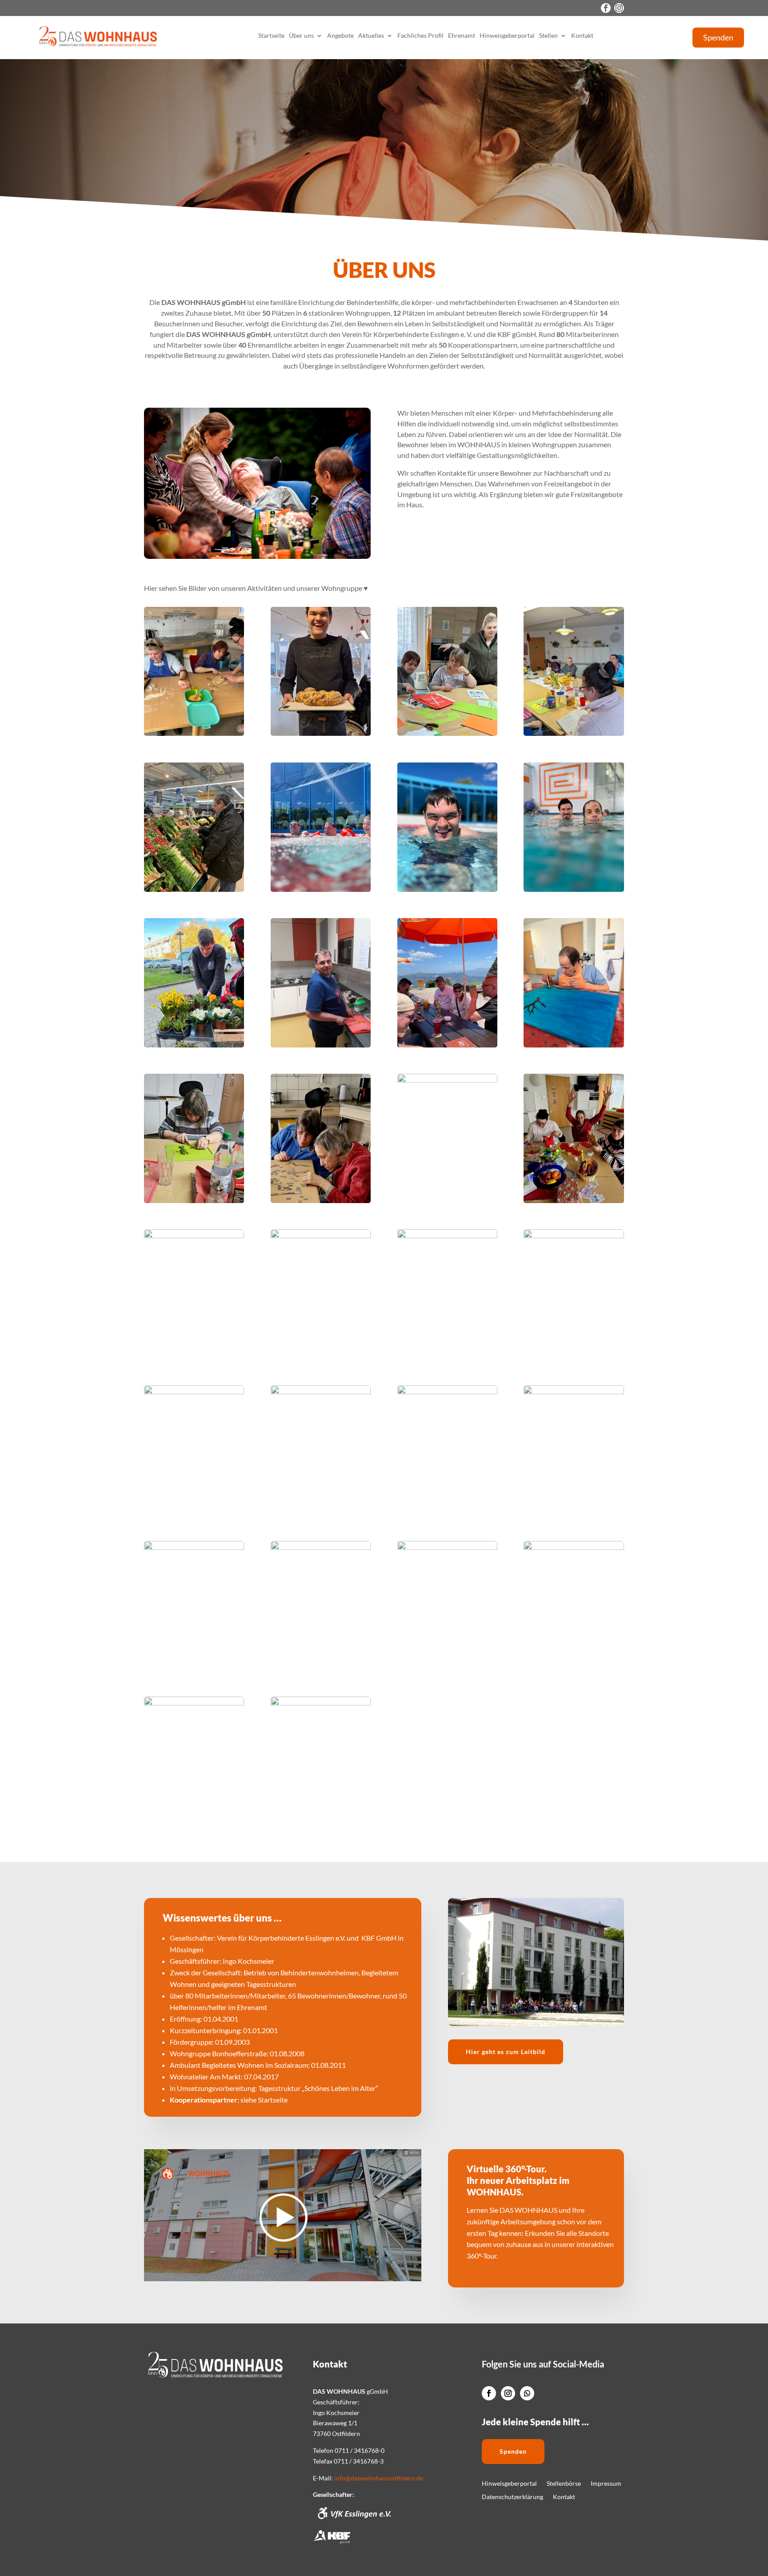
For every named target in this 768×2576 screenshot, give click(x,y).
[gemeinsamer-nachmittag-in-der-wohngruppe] (194, 1547)
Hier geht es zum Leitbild (506, 2052)
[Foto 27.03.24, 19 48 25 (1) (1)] (574, 1392)
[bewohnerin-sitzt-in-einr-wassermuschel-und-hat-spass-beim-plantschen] (194, 1392)
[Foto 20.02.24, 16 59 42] (447, 1547)
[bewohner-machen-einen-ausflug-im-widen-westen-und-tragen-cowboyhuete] (447, 1236)
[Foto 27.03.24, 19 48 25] (321, 1201)
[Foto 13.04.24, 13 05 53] (574, 889)
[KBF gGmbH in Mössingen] (332, 2542)
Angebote (340, 36)
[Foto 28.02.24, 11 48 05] (321, 733)
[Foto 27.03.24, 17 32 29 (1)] (574, 1201)
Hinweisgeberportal (507, 36)
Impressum (606, 2484)
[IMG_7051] (194, 733)
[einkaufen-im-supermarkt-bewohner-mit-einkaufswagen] (321, 1236)
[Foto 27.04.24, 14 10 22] (447, 889)
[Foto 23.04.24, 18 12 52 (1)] (194, 1201)
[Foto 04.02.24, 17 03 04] (574, 733)
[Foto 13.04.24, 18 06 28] (574, 1045)
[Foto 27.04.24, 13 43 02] (194, 1236)
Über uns (301, 36)
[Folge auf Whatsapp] (527, 2393)
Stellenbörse (564, 2484)
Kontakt (582, 36)
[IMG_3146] (321, 1703)
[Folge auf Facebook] (606, 8)
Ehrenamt (462, 36)
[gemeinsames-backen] (321, 1392)
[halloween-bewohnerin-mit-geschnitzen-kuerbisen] (321, 1547)
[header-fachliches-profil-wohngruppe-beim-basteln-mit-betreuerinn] (447, 733)
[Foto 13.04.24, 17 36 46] (447, 1392)
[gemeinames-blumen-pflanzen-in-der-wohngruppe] (194, 1045)
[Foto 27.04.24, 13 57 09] (321, 889)
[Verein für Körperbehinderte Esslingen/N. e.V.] (354, 2518)
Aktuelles (371, 36)
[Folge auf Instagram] (619, 8)
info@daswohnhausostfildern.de (379, 2478)
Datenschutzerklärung (512, 2497)
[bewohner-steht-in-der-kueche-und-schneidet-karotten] (321, 1045)
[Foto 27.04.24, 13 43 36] (447, 1080)
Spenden (718, 37)
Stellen (548, 36)
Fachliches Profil (420, 36)
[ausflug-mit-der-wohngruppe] (447, 1045)
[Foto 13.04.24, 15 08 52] (574, 1236)
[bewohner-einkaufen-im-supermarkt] (194, 889)
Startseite (271, 36)
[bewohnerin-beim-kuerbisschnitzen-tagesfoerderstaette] (194, 1703)
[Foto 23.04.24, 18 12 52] (574, 1547)
